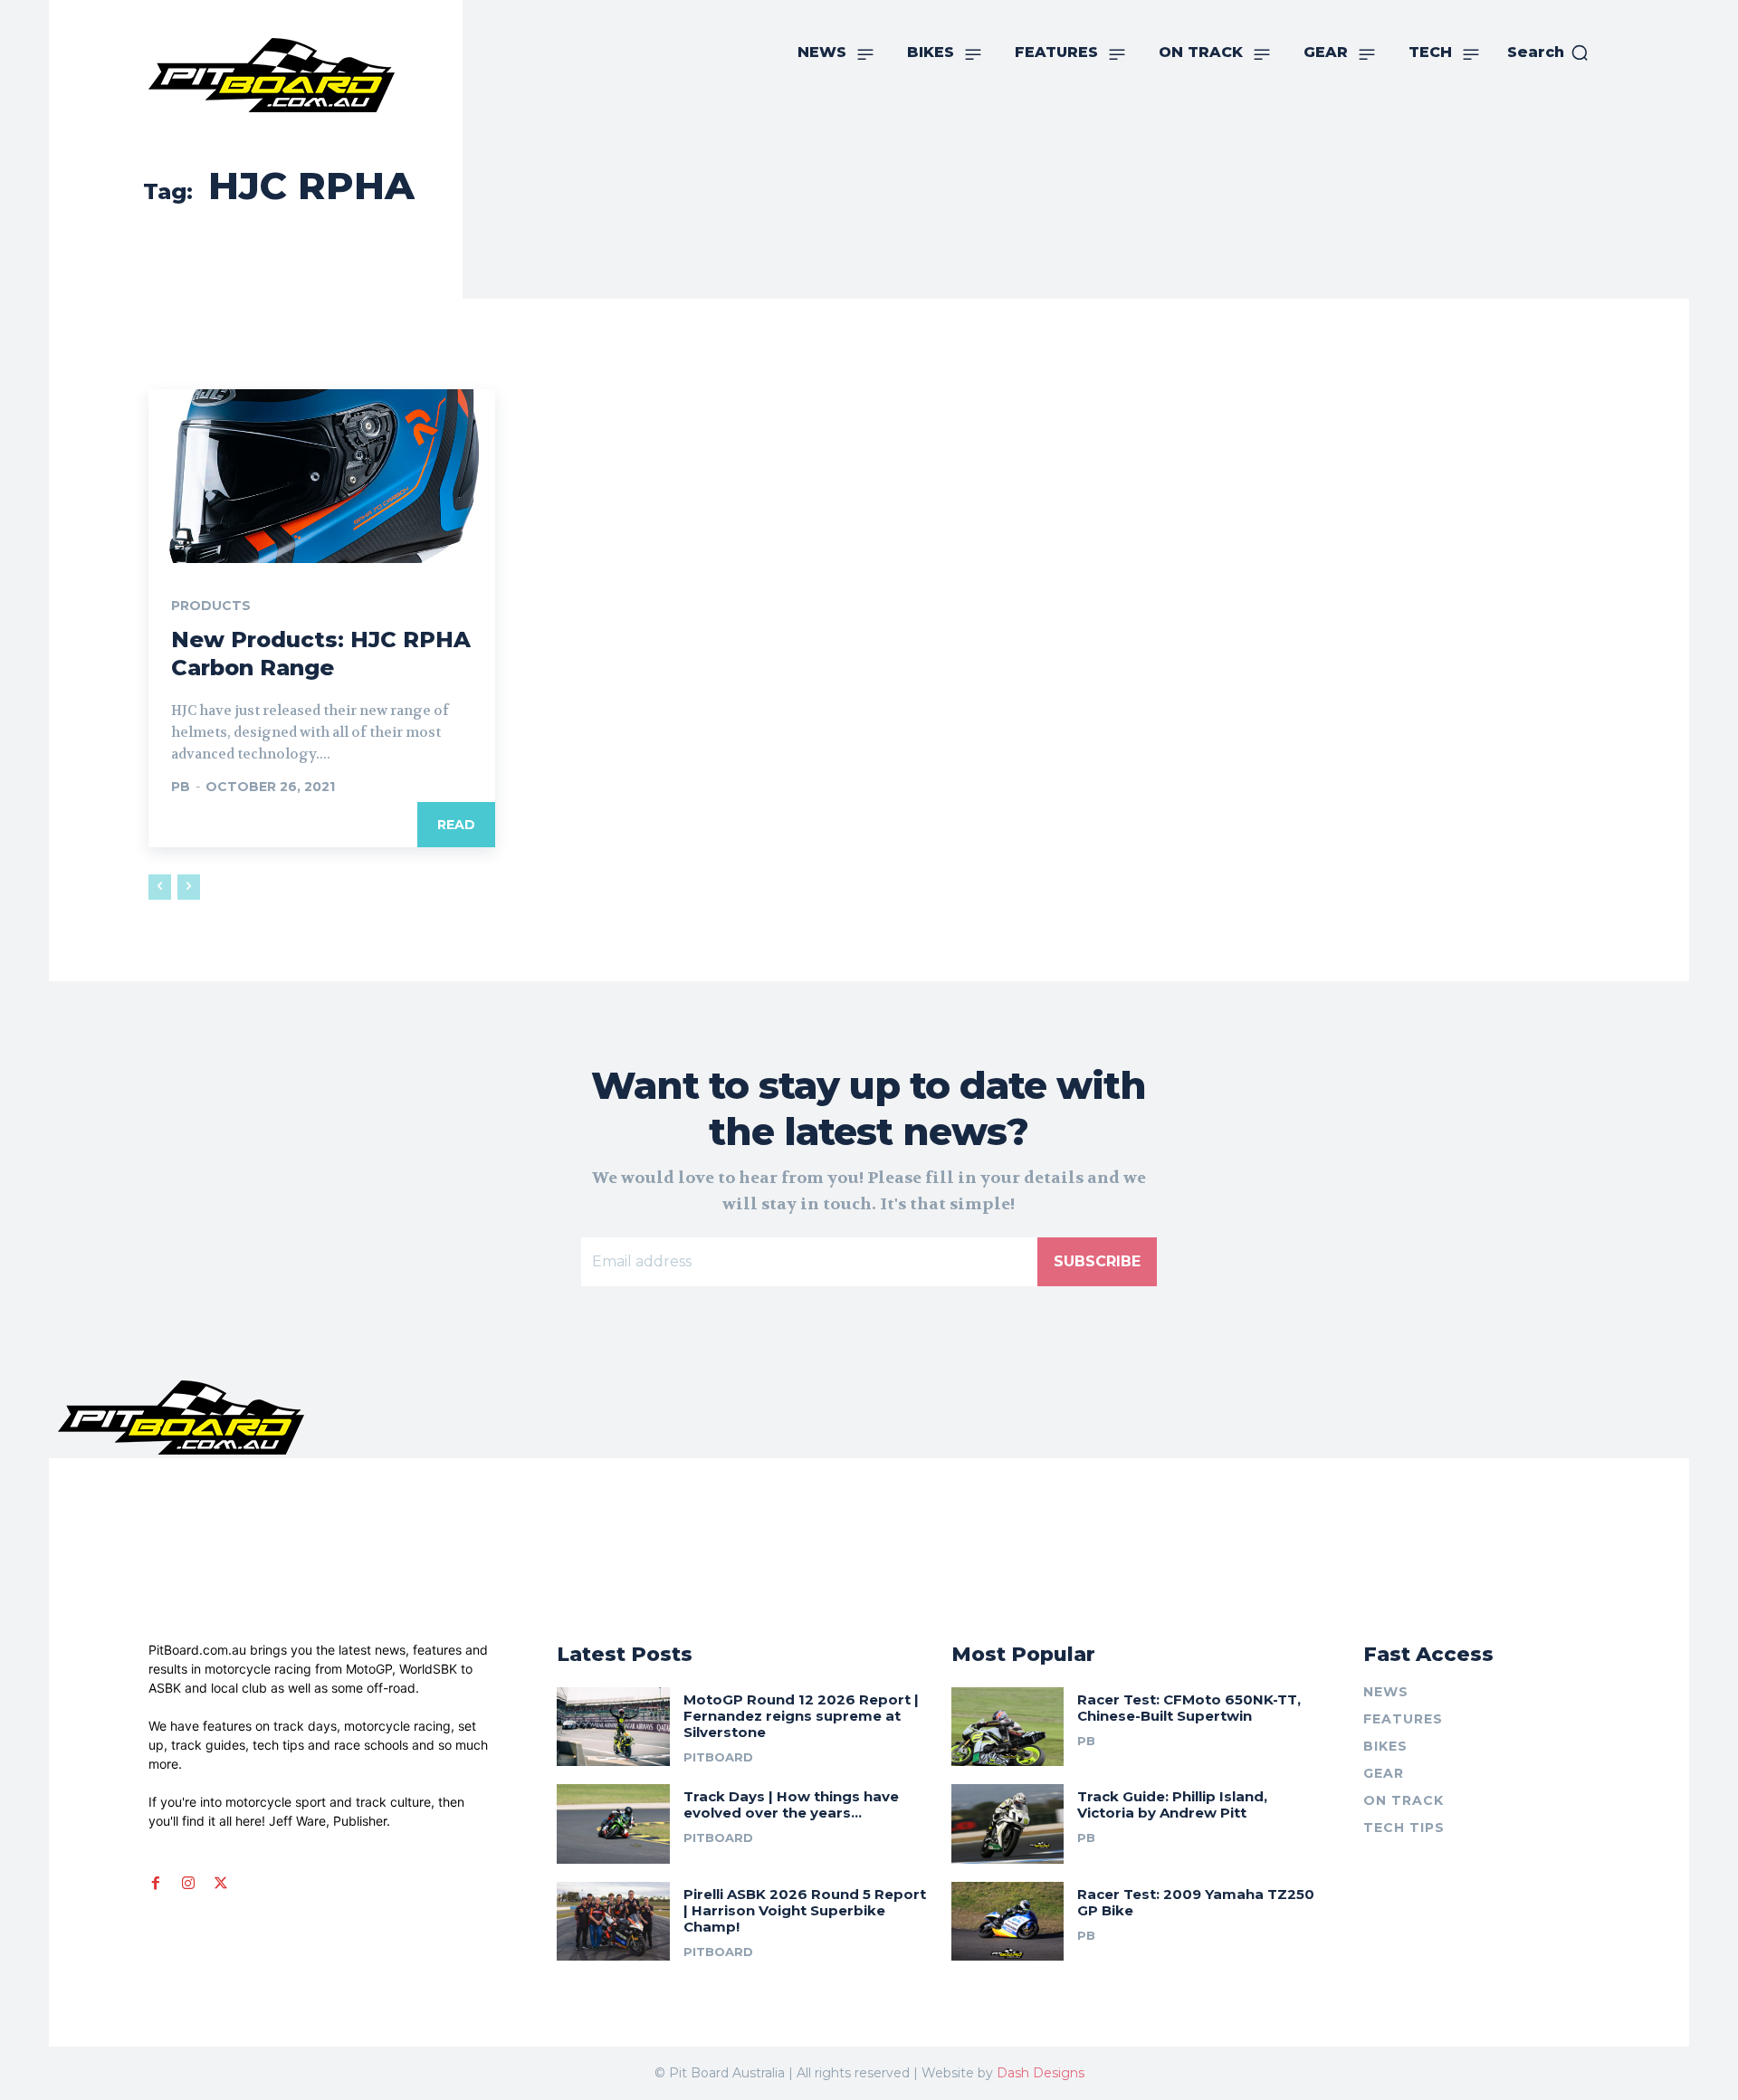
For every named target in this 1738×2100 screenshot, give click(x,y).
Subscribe (1097, 1261)
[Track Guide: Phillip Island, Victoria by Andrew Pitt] (1008, 1823)
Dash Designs (1041, 2073)
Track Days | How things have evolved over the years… (791, 1804)
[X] (221, 1884)
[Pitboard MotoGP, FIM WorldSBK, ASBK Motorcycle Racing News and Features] (312, 75)
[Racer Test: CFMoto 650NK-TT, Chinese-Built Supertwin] (1008, 1727)
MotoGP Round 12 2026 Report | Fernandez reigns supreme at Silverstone (801, 1716)
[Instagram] (188, 1884)
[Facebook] (156, 1884)
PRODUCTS (211, 606)
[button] (1548, 52)
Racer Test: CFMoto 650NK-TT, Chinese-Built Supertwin (1189, 1708)
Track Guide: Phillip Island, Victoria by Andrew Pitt (1172, 1804)
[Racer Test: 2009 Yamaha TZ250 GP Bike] (1008, 1921)
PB (181, 787)
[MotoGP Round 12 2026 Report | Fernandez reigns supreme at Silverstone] (613, 1727)
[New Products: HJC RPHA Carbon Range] (322, 476)
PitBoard (718, 1757)
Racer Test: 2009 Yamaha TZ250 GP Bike (1196, 1902)
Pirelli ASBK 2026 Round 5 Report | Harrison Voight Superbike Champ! (805, 1910)
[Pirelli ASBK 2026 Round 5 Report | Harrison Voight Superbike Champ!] (613, 1921)
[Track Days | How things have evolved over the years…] (613, 1823)
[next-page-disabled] (189, 887)
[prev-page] (160, 887)
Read (456, 825)
